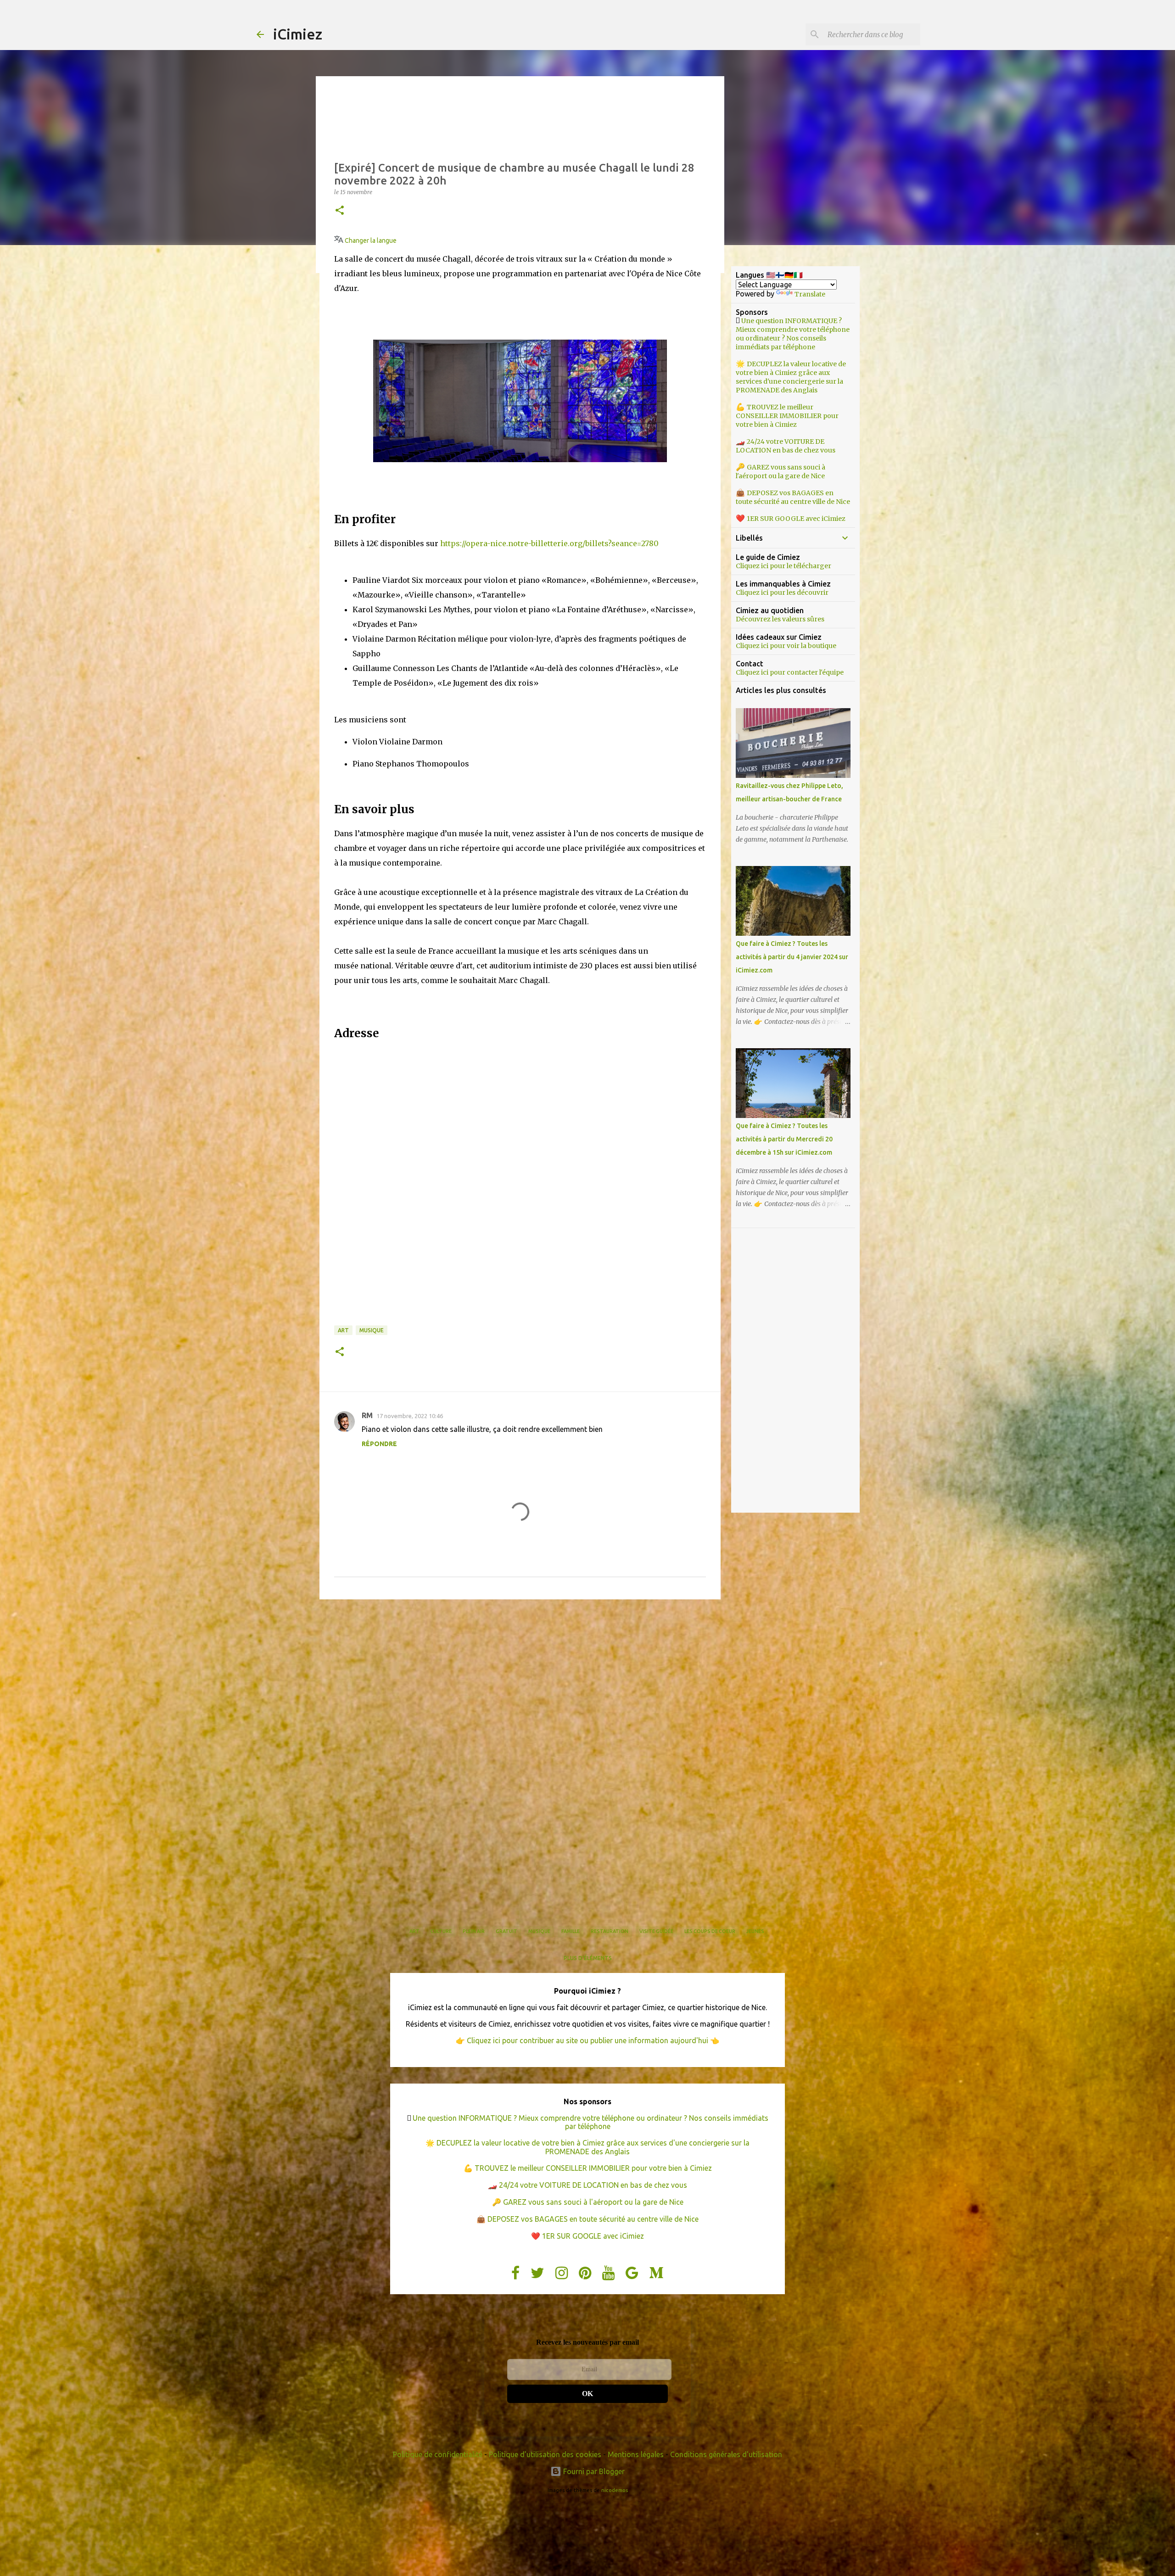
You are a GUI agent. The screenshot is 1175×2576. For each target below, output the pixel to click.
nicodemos (615, 2490)
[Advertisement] (520, 1677)
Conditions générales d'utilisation (726, 2454)
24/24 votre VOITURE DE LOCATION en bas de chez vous (786, 446)
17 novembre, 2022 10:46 (410, 1416)
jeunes (755, 1931)
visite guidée (656, 1931)
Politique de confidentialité (438, 2454)
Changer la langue (370, 240)
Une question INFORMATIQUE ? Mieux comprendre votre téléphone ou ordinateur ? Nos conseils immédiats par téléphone (793, 334)
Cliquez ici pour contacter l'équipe (790, 672)
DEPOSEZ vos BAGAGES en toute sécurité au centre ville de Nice (793, 497)
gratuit (506, 1931)
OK (587, 2394)
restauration (610, 1931)
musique (372, 1330)
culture (441, 1931)
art (343, 1330)
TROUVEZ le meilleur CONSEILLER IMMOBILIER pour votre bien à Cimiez (787, 416)
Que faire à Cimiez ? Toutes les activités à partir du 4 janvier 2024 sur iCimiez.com (792, 957)
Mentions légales (636, 2454)
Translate (810, 294)
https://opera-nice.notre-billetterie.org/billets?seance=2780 (549, 543)
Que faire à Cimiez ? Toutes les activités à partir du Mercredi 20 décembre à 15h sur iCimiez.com (784, 1139)
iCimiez (298, 34)
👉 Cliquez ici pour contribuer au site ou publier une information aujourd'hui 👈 (587, 2040)
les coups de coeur (710, 1931)
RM (367, 1415)
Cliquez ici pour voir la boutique (786, 646)
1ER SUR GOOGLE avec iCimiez (796, 519)
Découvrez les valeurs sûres (780, 619)
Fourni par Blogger (593, 2471)
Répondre (379, 1444)
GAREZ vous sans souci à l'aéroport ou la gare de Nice (781, 472)
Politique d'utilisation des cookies (545, 2454)
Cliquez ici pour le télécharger (783, 566)
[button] (340, 211)
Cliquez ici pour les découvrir (782, 592)
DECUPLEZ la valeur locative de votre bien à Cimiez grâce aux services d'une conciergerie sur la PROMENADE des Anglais (791, 377)
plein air (474, 1931)
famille (571, 1931)
